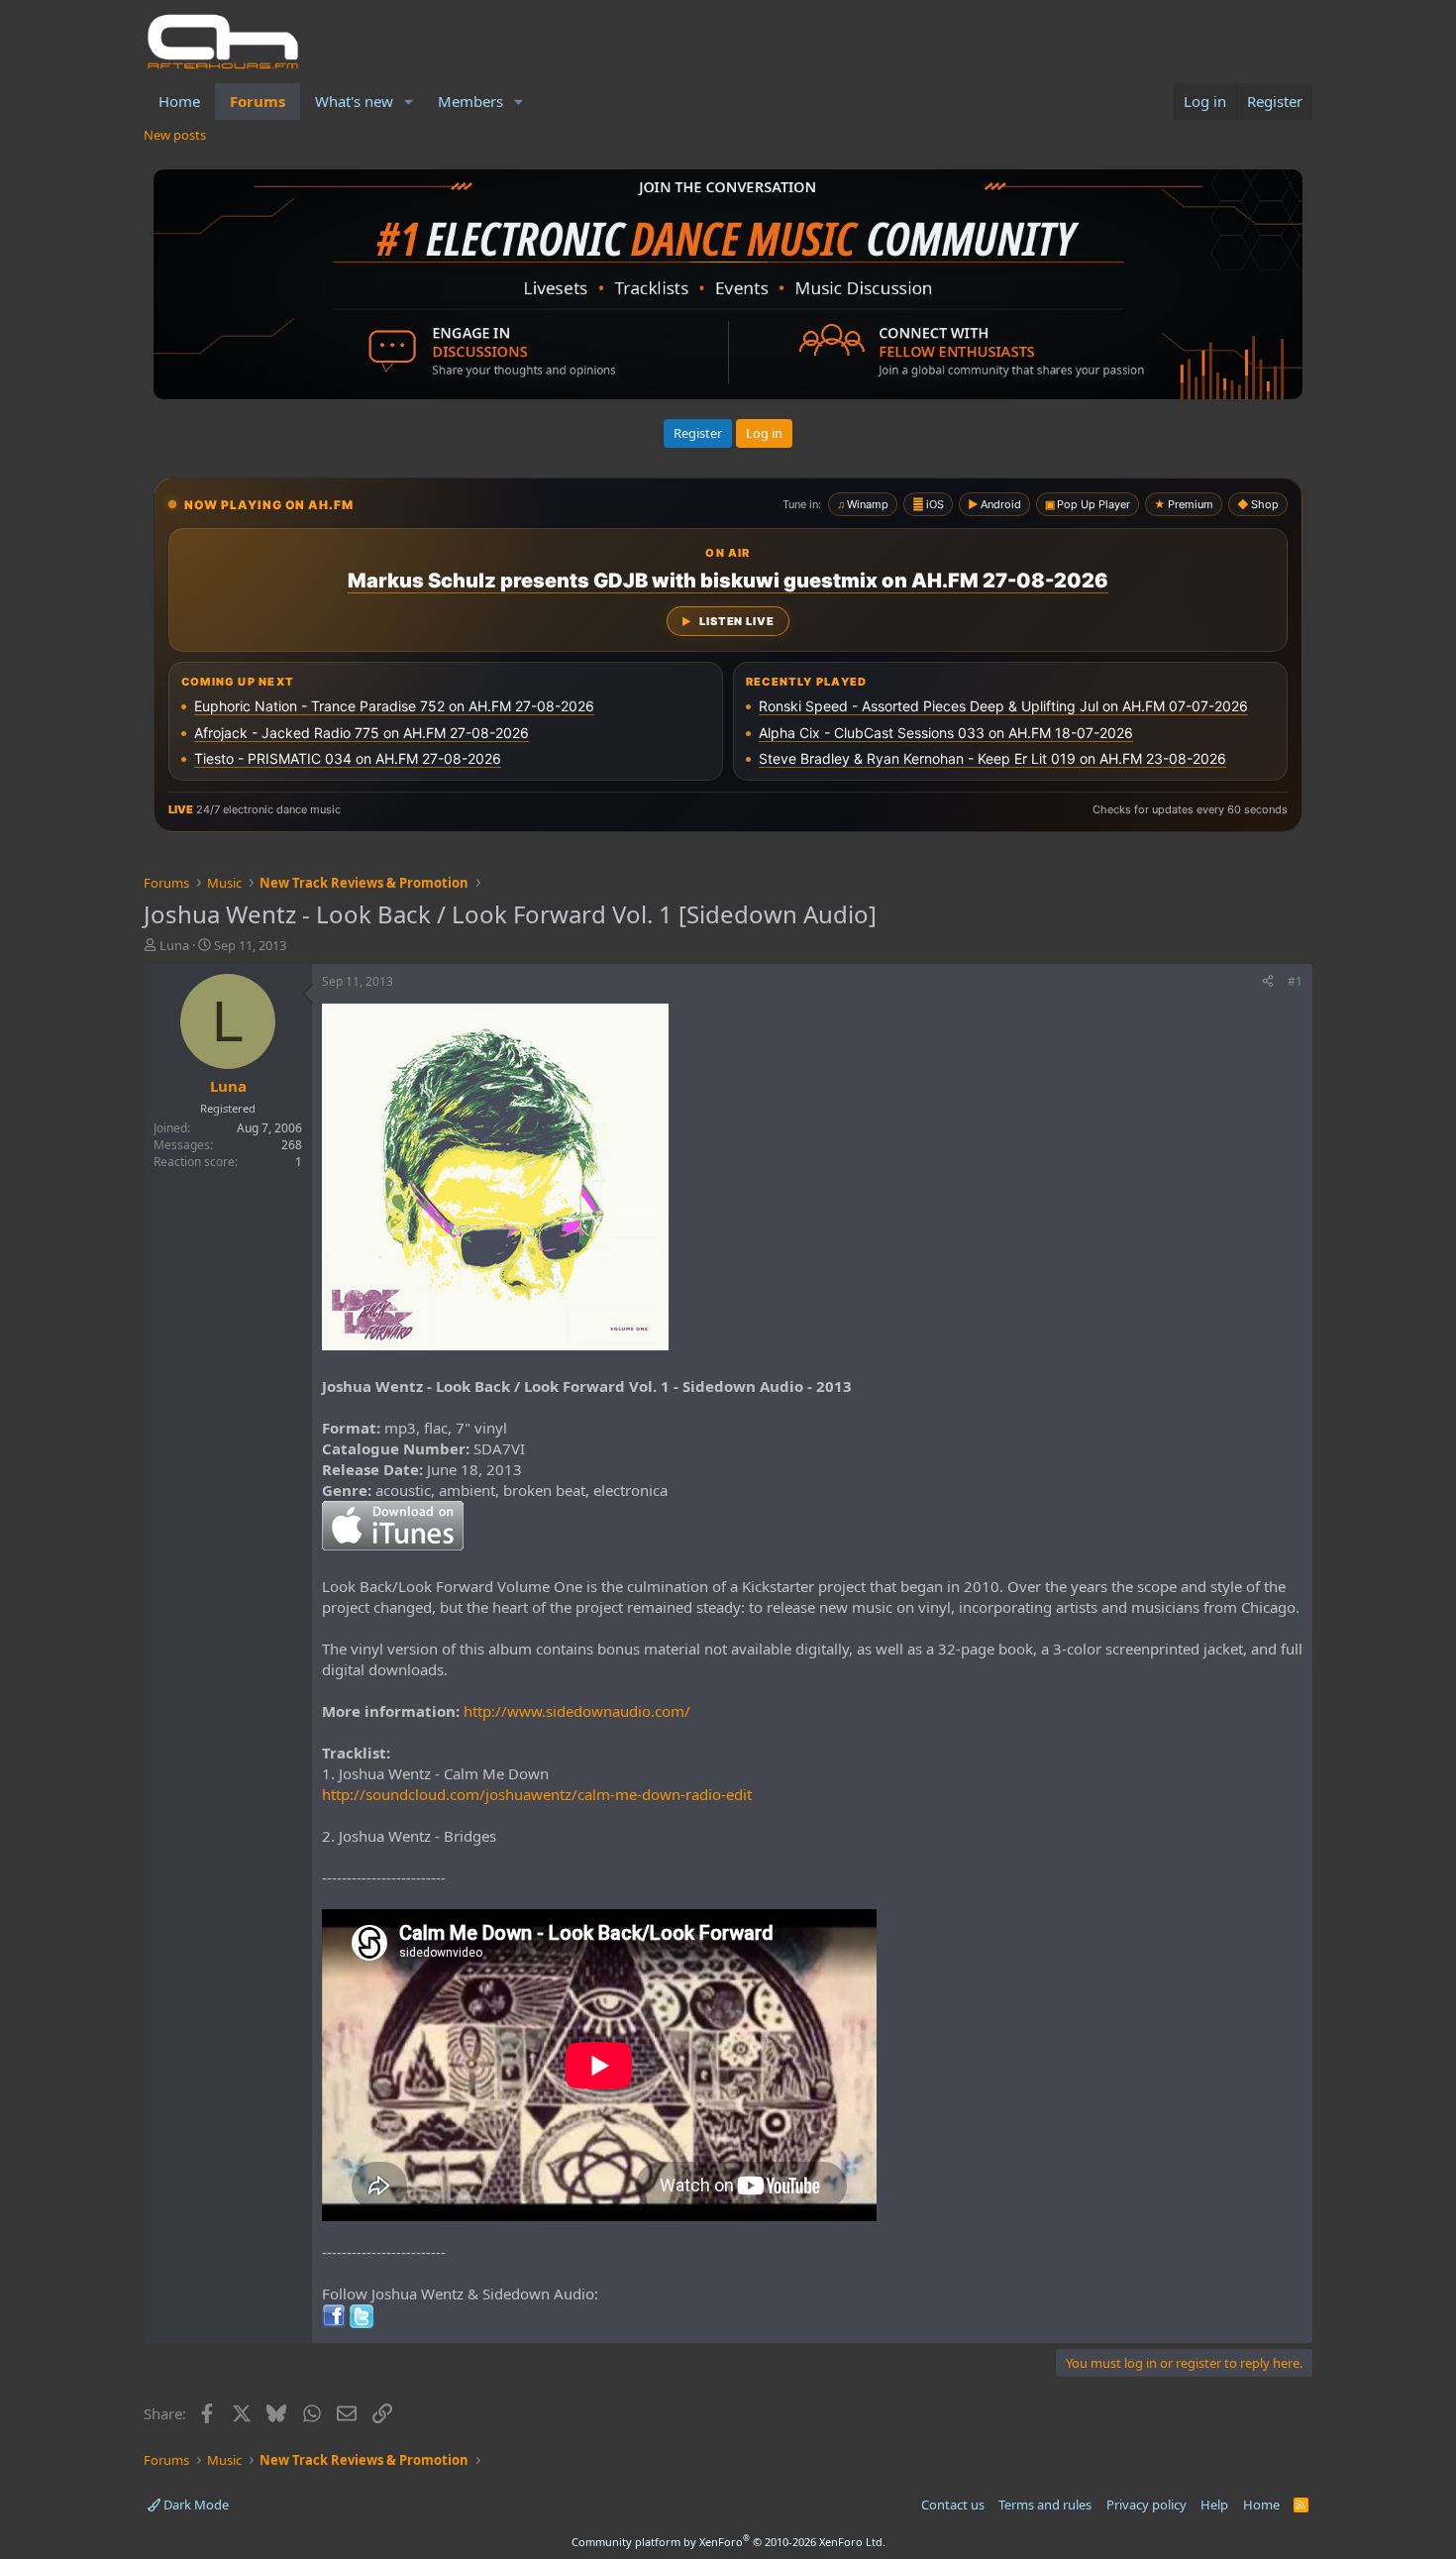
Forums (258, 101)
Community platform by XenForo (728, 2542)
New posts (175, 135)
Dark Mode (195, 2505)
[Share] (1268, 982)
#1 (1295, 981)
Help (1214, 2505)
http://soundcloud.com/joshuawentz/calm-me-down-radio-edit (537, 1794)
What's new (354, 101)
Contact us (953, 2505)
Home (179, 101)
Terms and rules (1045, 2505)
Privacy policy (1146, 2505)
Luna (174, 945)
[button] (409, 102)
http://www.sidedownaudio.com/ (577, 1711)
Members (470, 101)
